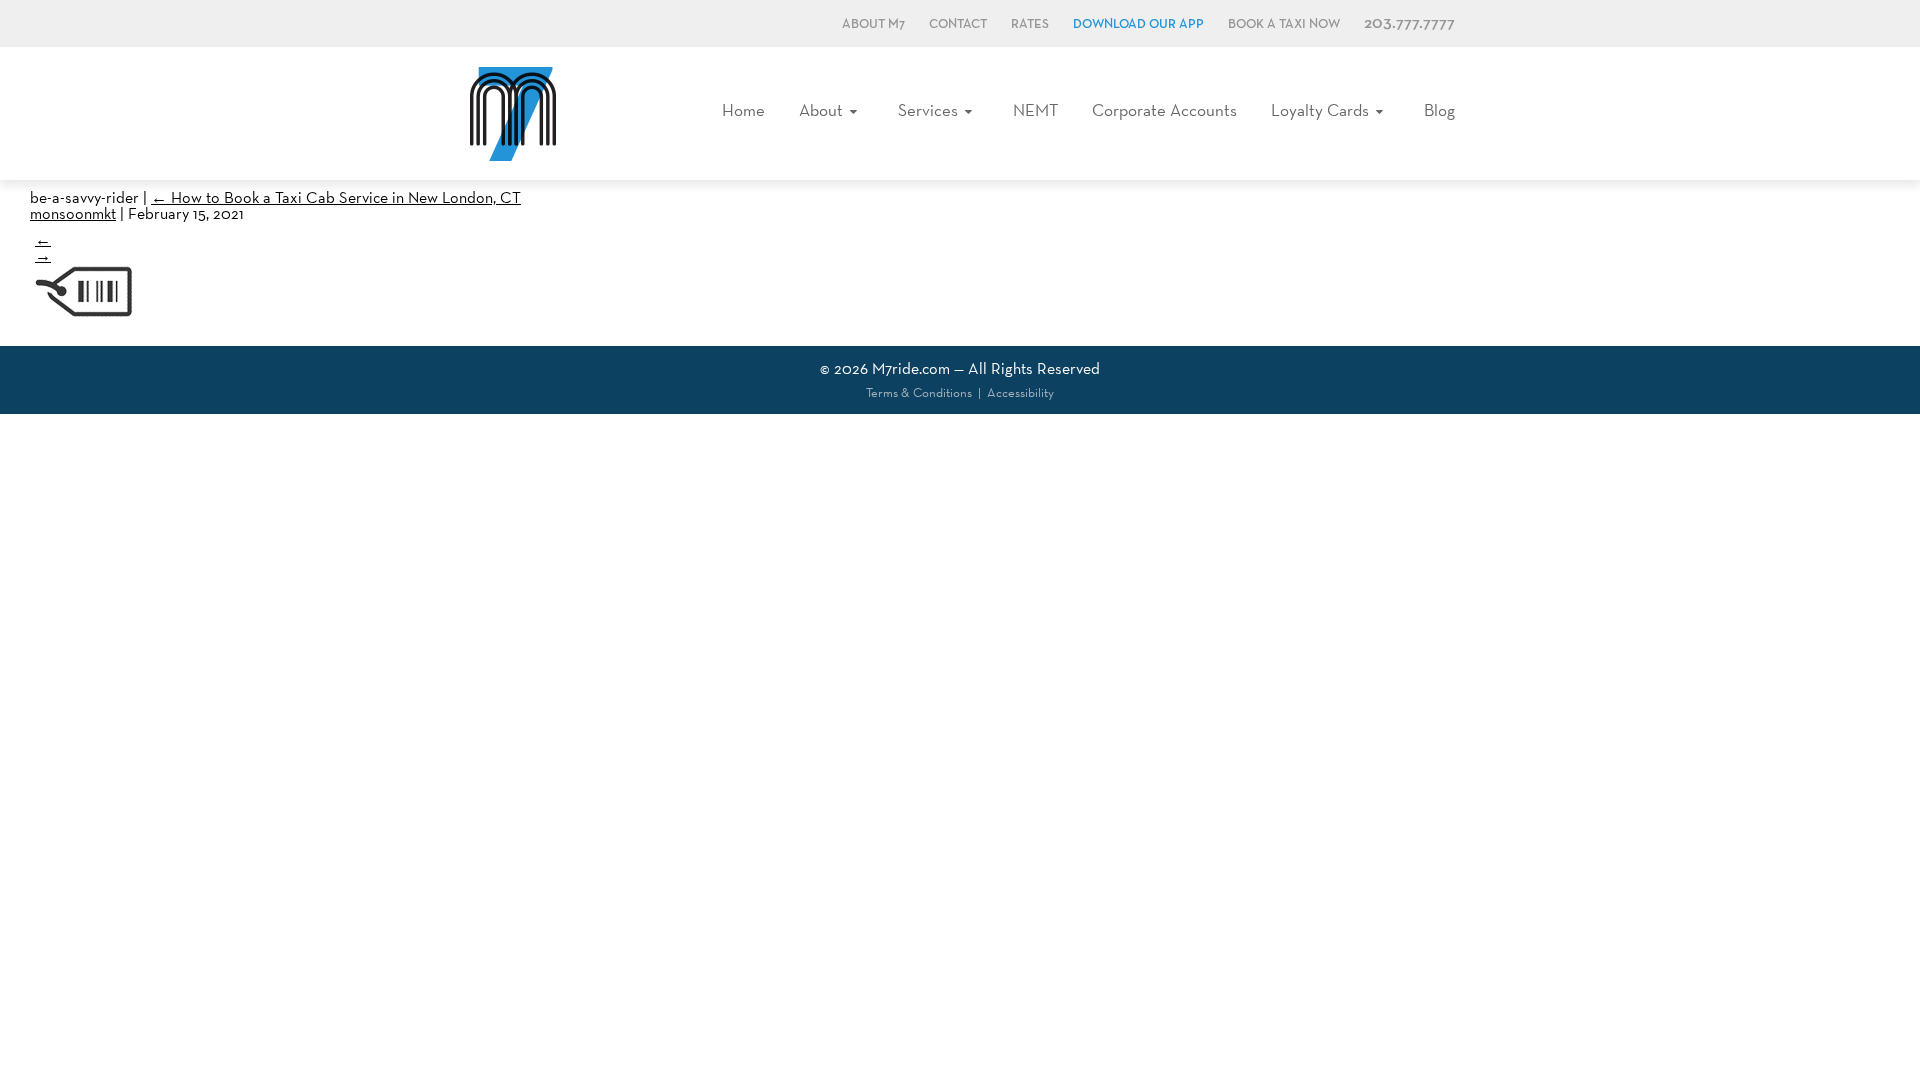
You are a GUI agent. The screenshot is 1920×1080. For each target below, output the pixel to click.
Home (743, 110)
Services (928, 110)
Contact (958, 24)
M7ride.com (911, 368)
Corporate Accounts (1164, 110)
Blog (1439, 110)
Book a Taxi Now (1284, 24)
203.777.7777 (1409, 23)
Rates (1030, 24)
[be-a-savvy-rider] (85, 317)
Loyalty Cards (1320, 110)
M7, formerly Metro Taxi (513, 113)
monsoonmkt (73, 213)
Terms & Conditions (919, 392)
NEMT (1035, 110)
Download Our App (1138, 24)
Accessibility (1020, 392)
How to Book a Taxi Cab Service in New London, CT (336, 197)
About (821, 110)
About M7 (873, 24)
